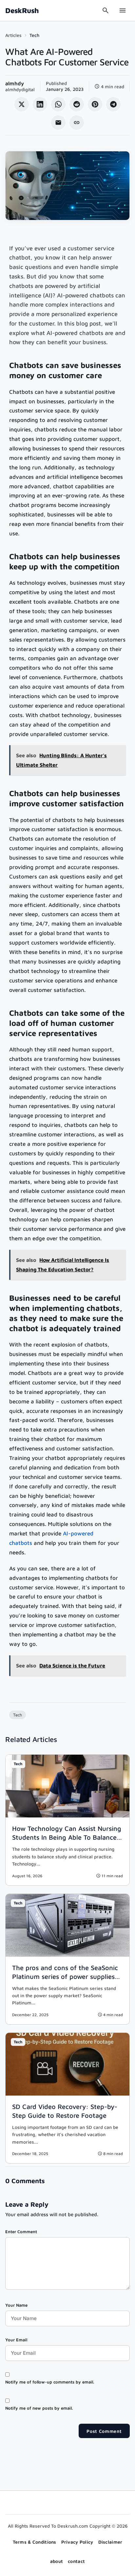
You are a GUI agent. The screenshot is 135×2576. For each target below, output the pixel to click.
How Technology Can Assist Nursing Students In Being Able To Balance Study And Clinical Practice (67, 1837)
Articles (13, 35)
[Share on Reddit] (77, 104)
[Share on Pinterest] (95, 104)
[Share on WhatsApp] (58, 104)
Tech (34, 35)
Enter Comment (21, 2232)
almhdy (15, 83)
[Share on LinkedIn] (40, 104)
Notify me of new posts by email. (39, 2408)
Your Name (16, 2305)
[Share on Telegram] (113, 104)
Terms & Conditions (35, 2542)
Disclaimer (110, 2542)
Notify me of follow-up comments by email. (50, 2382)
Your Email (16, 2340)
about (57, 2561)
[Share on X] (22, 104)
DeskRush (22, 10)
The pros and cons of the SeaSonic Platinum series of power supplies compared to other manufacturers (65, 1976)
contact (76, 2561)
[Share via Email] (58, 123)
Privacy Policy (77, 2542)
